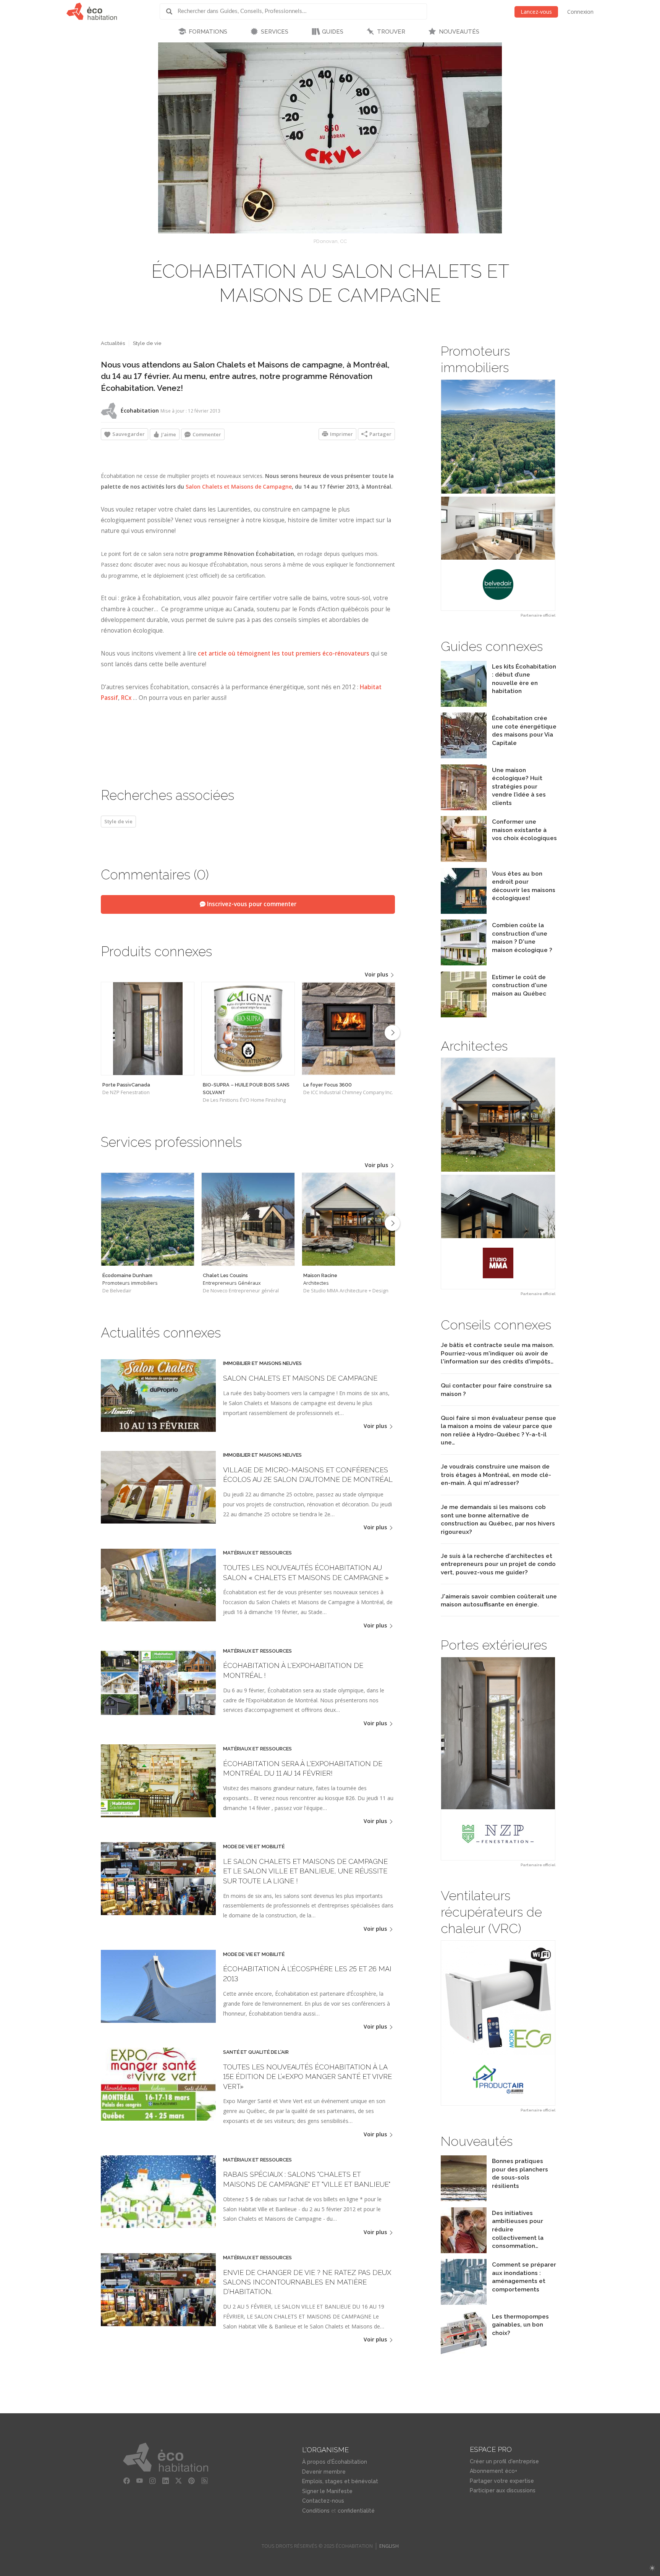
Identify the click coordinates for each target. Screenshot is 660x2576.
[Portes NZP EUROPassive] (498, 1758)
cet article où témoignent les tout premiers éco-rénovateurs (284, 653)
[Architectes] (349, 1219)
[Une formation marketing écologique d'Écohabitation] (464, 808)
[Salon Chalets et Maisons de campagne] (158, 1430)
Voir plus (377, 974)
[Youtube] (140, 2481)
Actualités (113, 343)
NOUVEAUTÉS (459, 32)
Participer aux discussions (503, 2490)
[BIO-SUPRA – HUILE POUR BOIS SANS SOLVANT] (248, 1029)
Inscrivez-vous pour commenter (251, 904)
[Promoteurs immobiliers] (148, 1219)
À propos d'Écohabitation (335, 2462)
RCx (126, 698)
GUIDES (333, 32)
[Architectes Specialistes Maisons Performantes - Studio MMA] (498, 1173)
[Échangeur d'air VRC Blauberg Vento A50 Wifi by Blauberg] (498, 2023)
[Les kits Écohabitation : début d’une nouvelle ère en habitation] (464, 705)
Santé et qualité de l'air (256, 2052)
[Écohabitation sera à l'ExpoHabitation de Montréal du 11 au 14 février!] (158, 1815)
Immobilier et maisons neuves (262, 1363)
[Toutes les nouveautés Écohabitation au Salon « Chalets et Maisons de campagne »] (158, 1619)
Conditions (316, 2511)
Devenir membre (324, 2472)
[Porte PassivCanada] (148, 1029)
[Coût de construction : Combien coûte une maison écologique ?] (464, 963)
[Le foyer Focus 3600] (349, 1029)
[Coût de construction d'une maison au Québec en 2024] (464, 1015)
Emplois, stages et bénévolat (340, 2481)
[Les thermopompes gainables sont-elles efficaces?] (464, 2355)
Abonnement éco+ (493, 2471)
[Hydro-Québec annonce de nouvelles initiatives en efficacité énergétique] (464, 2251)
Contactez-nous (323, 2501)
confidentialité (356, 2511)
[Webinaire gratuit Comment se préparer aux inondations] (464, 2303)
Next (392, 1033)
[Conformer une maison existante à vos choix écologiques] (464, 860)
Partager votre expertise (502, 2481)
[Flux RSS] (205, 2481)
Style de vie (147, 343)
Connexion (580, 12)
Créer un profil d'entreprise (504, 2461)
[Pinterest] (192, 2481)
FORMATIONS (208, 32)
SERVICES (275, 32)
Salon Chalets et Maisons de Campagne (239, 487)
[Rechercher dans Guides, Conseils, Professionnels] (172, 11)
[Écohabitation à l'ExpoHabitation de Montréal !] (158, 1717)
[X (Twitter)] (179, 2481)
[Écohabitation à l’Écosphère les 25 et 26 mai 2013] (158, 2021)
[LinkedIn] (166, 2481)
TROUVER (391, 32)
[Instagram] (153, 2481)
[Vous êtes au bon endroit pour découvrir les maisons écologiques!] (464, 912)
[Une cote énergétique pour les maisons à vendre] (464, 756)
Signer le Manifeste (327, 2491)
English (389, 2546)
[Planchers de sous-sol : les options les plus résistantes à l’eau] (464, 2199)
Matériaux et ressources (257, 1553)
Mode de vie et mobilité (254, 1847)
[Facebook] (127, 2481)
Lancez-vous (536, 12)
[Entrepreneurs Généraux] (248, 1219)
